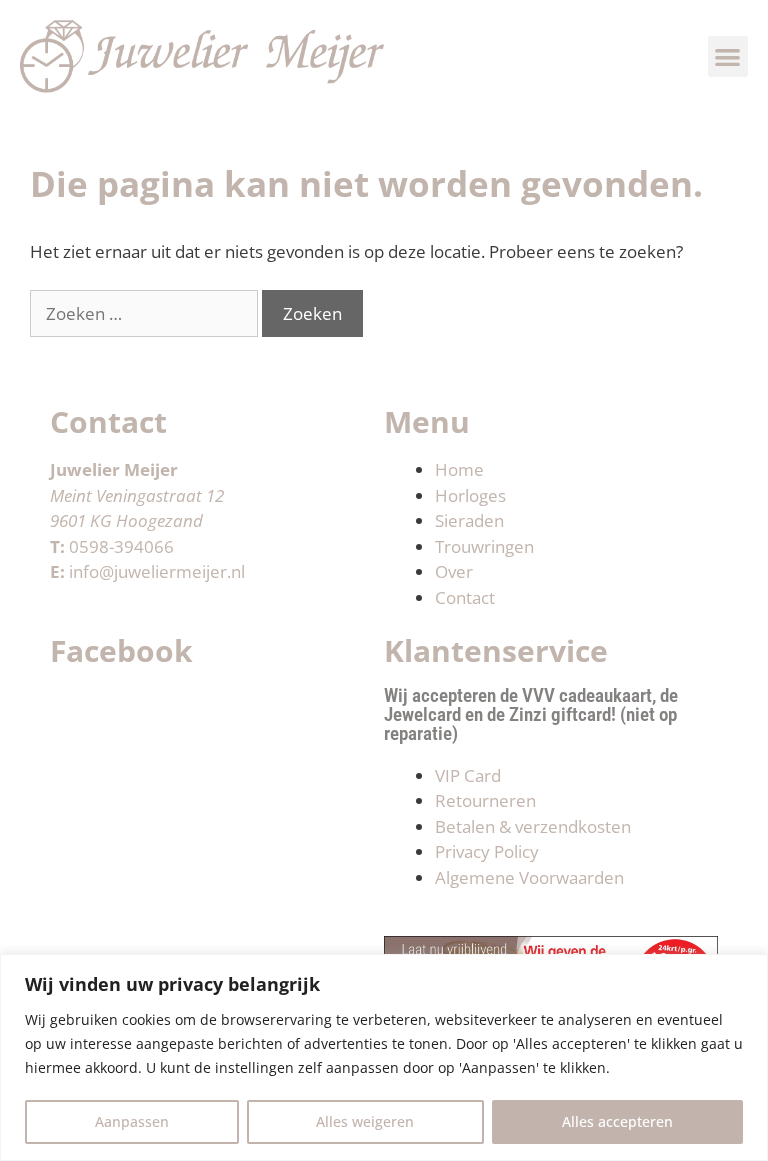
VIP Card (468, 775)
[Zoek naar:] (146, 313)
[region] (384, 1057)
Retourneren (485, 800)
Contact (465, 597)
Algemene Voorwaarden (529, 877)
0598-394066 (121, 546)
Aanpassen (132, 1121)
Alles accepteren (617, 1121)
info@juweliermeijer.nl (157, 571)
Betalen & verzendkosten (533, 826)
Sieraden (469, 520)
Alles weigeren (365, 1121)
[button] (728, 56)
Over (454, 571)
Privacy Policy (487, 851)
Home (459, 469)
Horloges (470, 495)
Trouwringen (484, 546)
